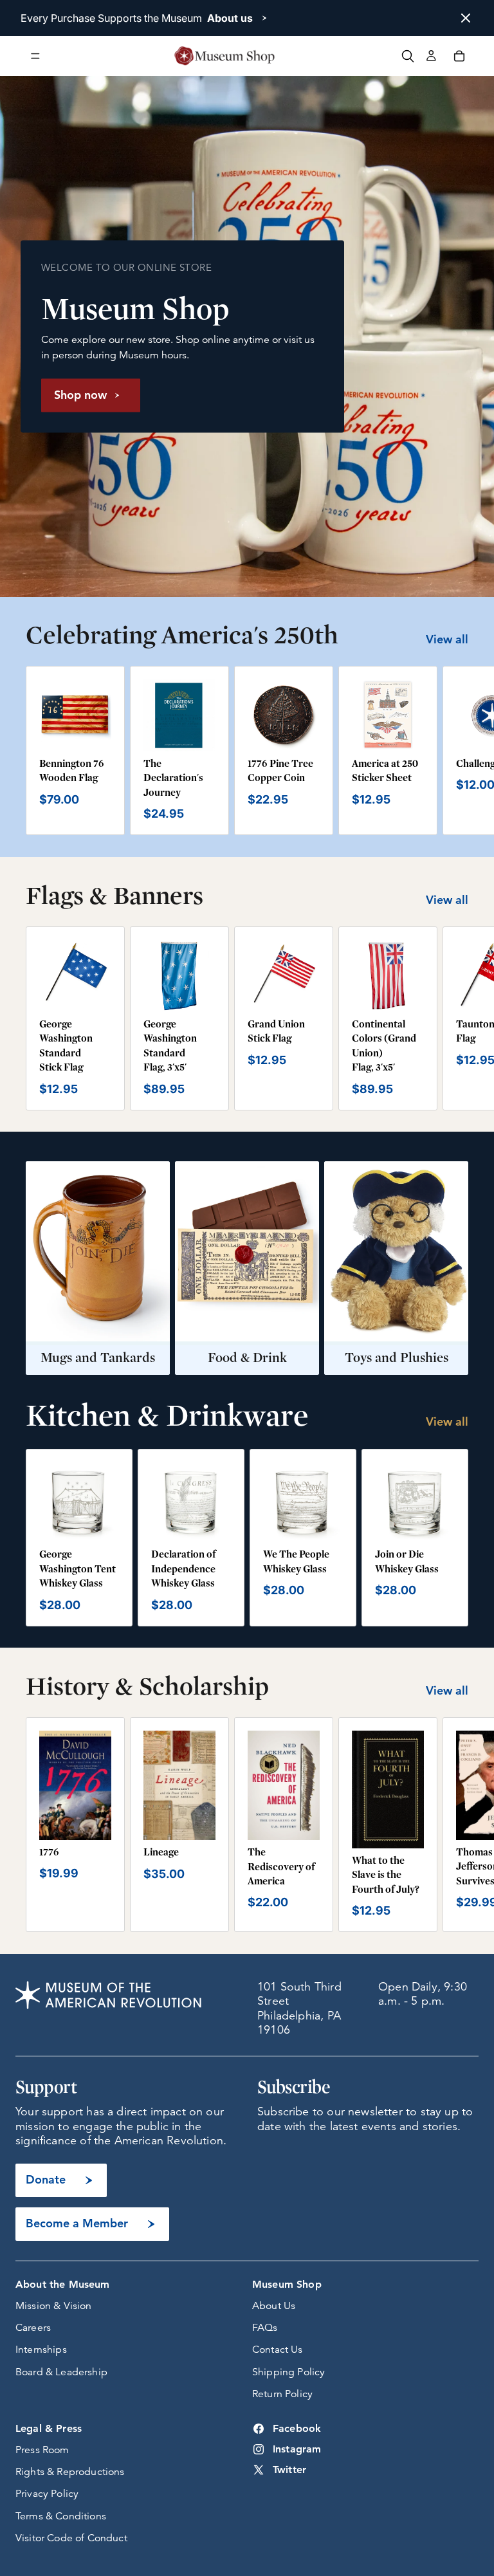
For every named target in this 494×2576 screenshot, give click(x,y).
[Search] (408, 56)
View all (447, 639)
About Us (274, 2306)
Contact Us (278, 2350)
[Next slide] (454, 751)
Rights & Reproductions (70, 2472)
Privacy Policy (47, 2494)
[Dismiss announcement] (466, 18)
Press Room (42, 2450)
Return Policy (282, 2394)
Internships (41, 2350)
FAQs (265, 2328)
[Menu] (35, 56)
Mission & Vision (54, 2306)
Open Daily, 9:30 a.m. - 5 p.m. (423, 1994)
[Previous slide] (53, 1502)
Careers (33, 2328)
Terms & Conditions (61, 2516)
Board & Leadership (61, 2372)
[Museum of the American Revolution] (224, 56)
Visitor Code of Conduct (71, 2538)
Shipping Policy (288, 2372)
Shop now (80, 395)
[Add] (91, 731)
